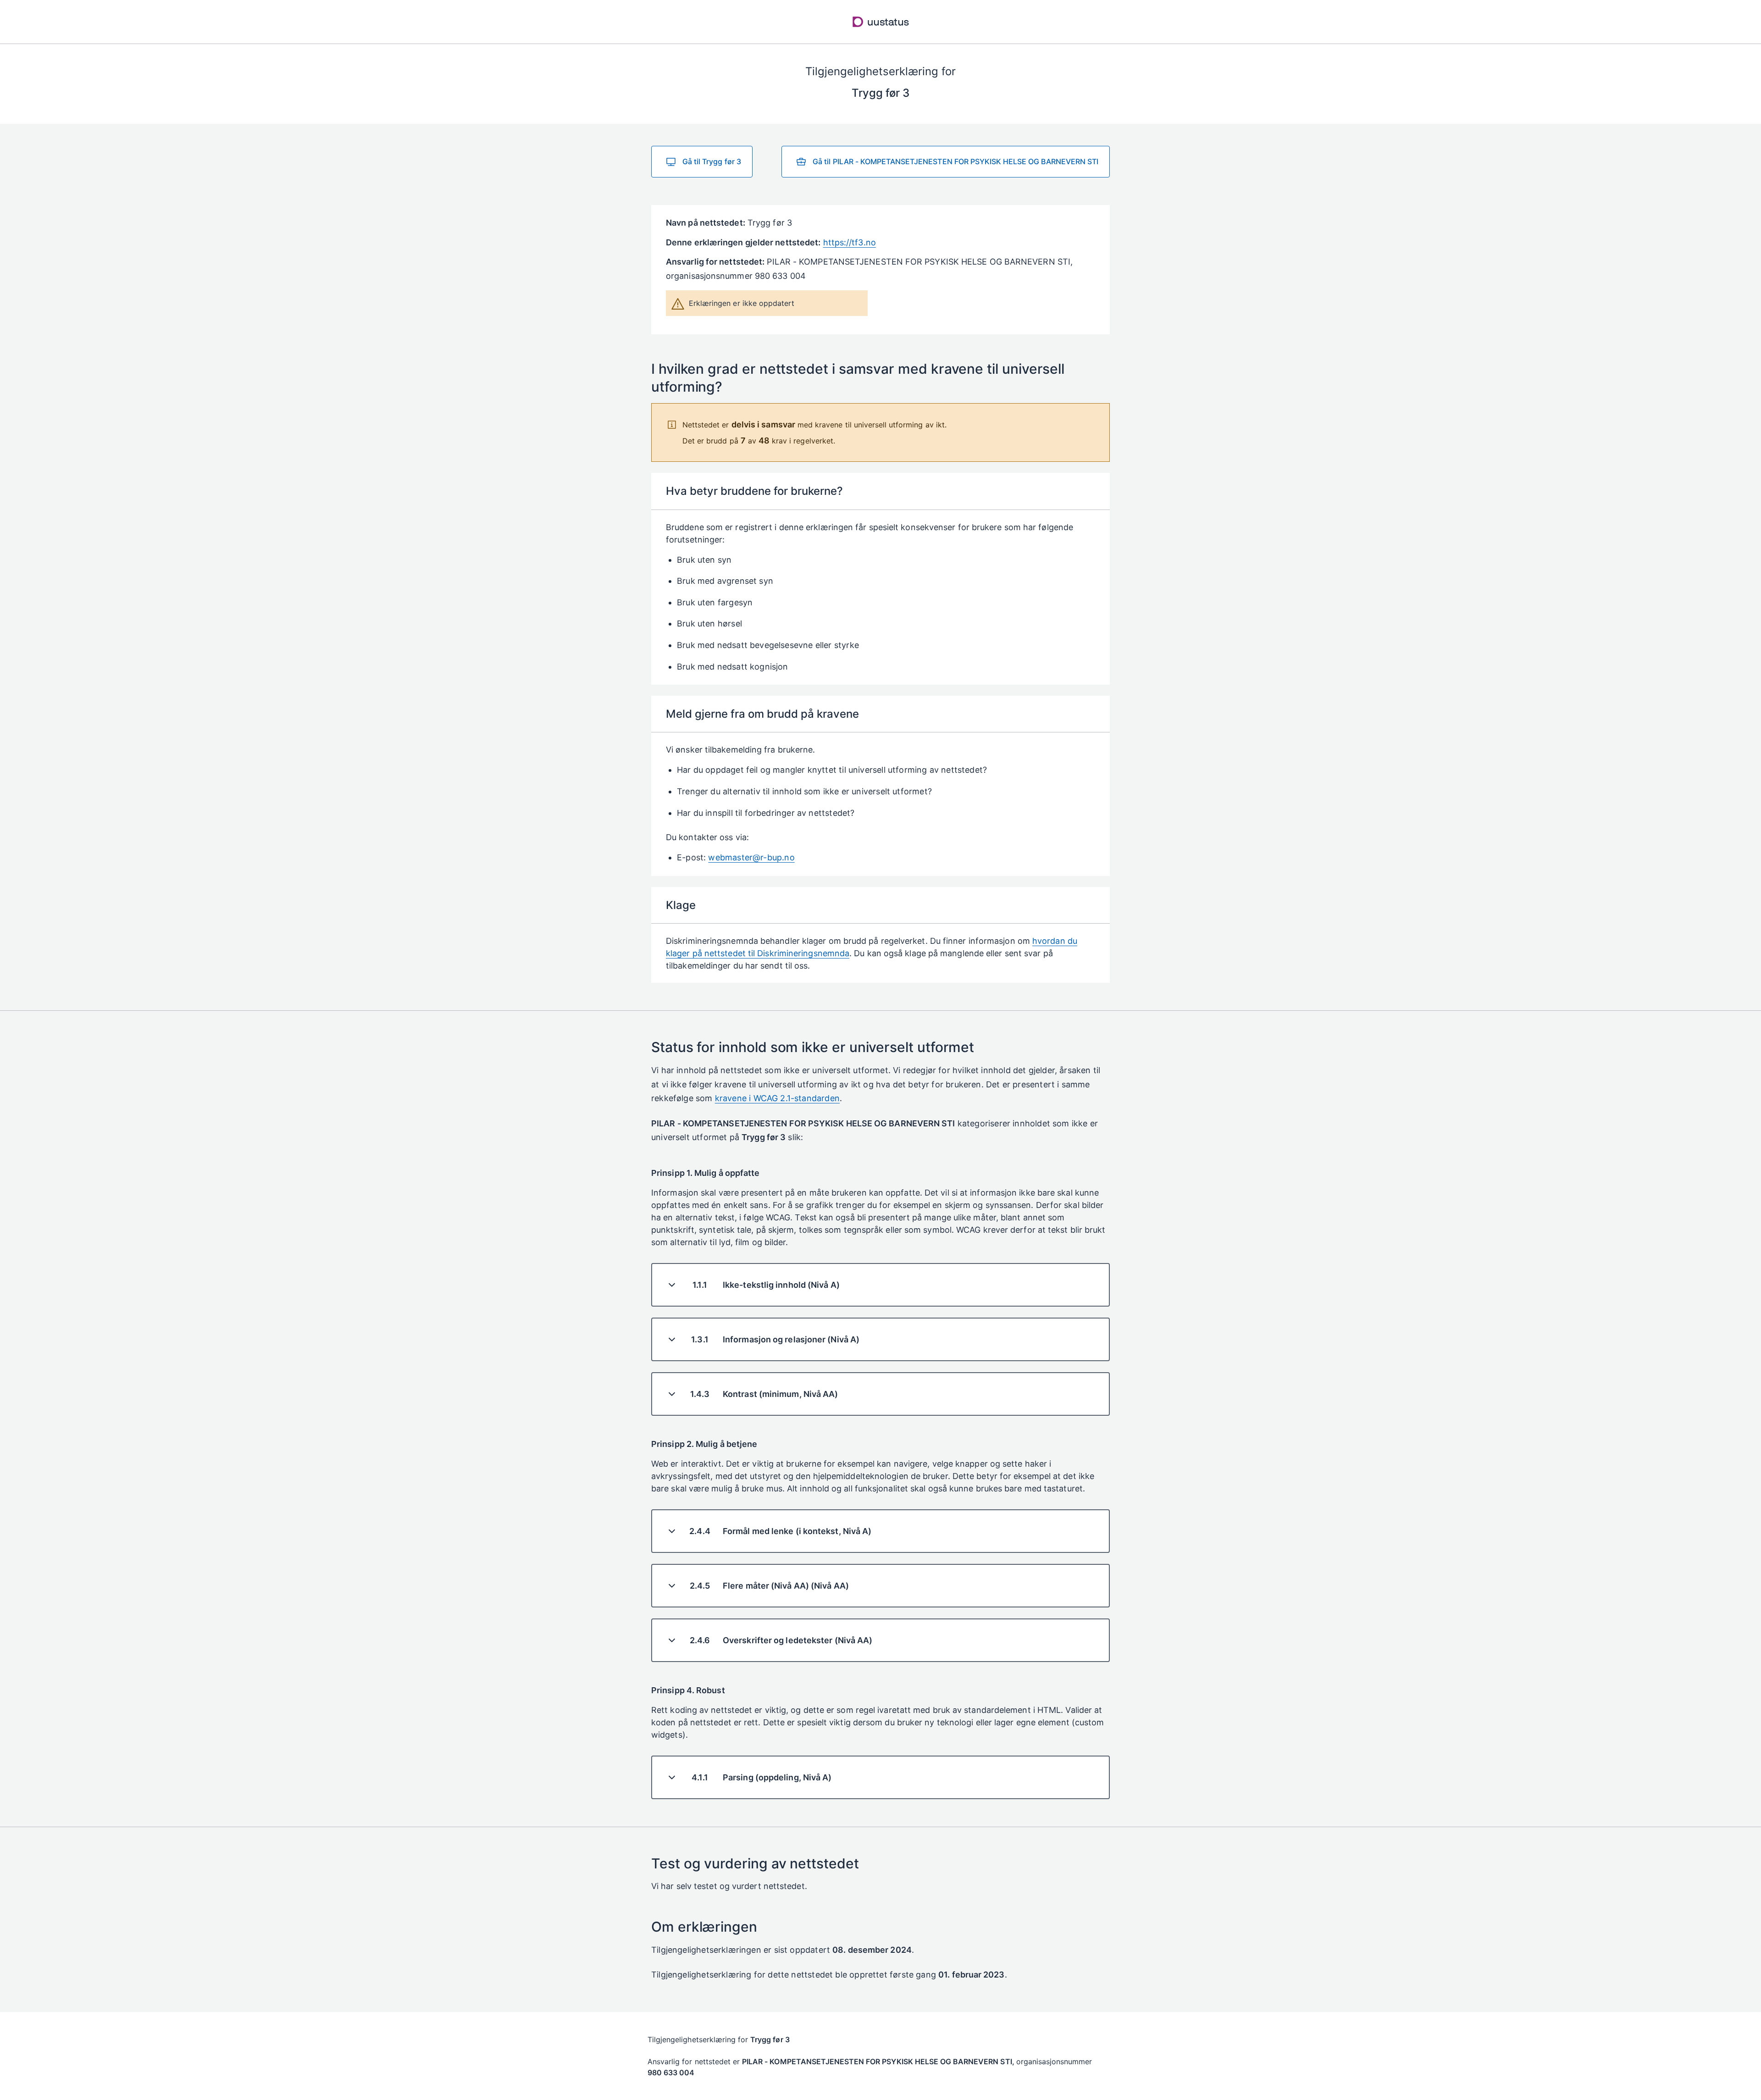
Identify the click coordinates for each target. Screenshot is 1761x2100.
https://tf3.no (850, 242)
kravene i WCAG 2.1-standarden (777, 1098)
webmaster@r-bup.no (751, 857)
